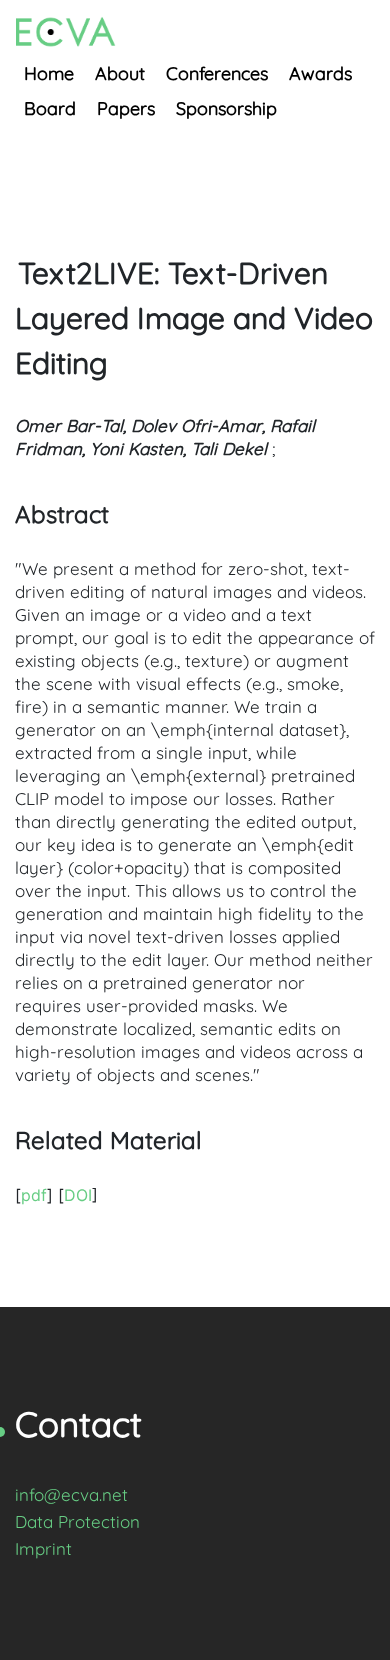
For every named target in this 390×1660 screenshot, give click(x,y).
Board (50, 108)
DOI (78, 1195)
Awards (320, 73)
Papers (126, 108)
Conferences (217, 73)
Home (49, 73)
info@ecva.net (71, 1494)
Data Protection (77, 1521)
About (120, 73)
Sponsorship (226, 108)
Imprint (43, 1548)
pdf (34, 1195)
